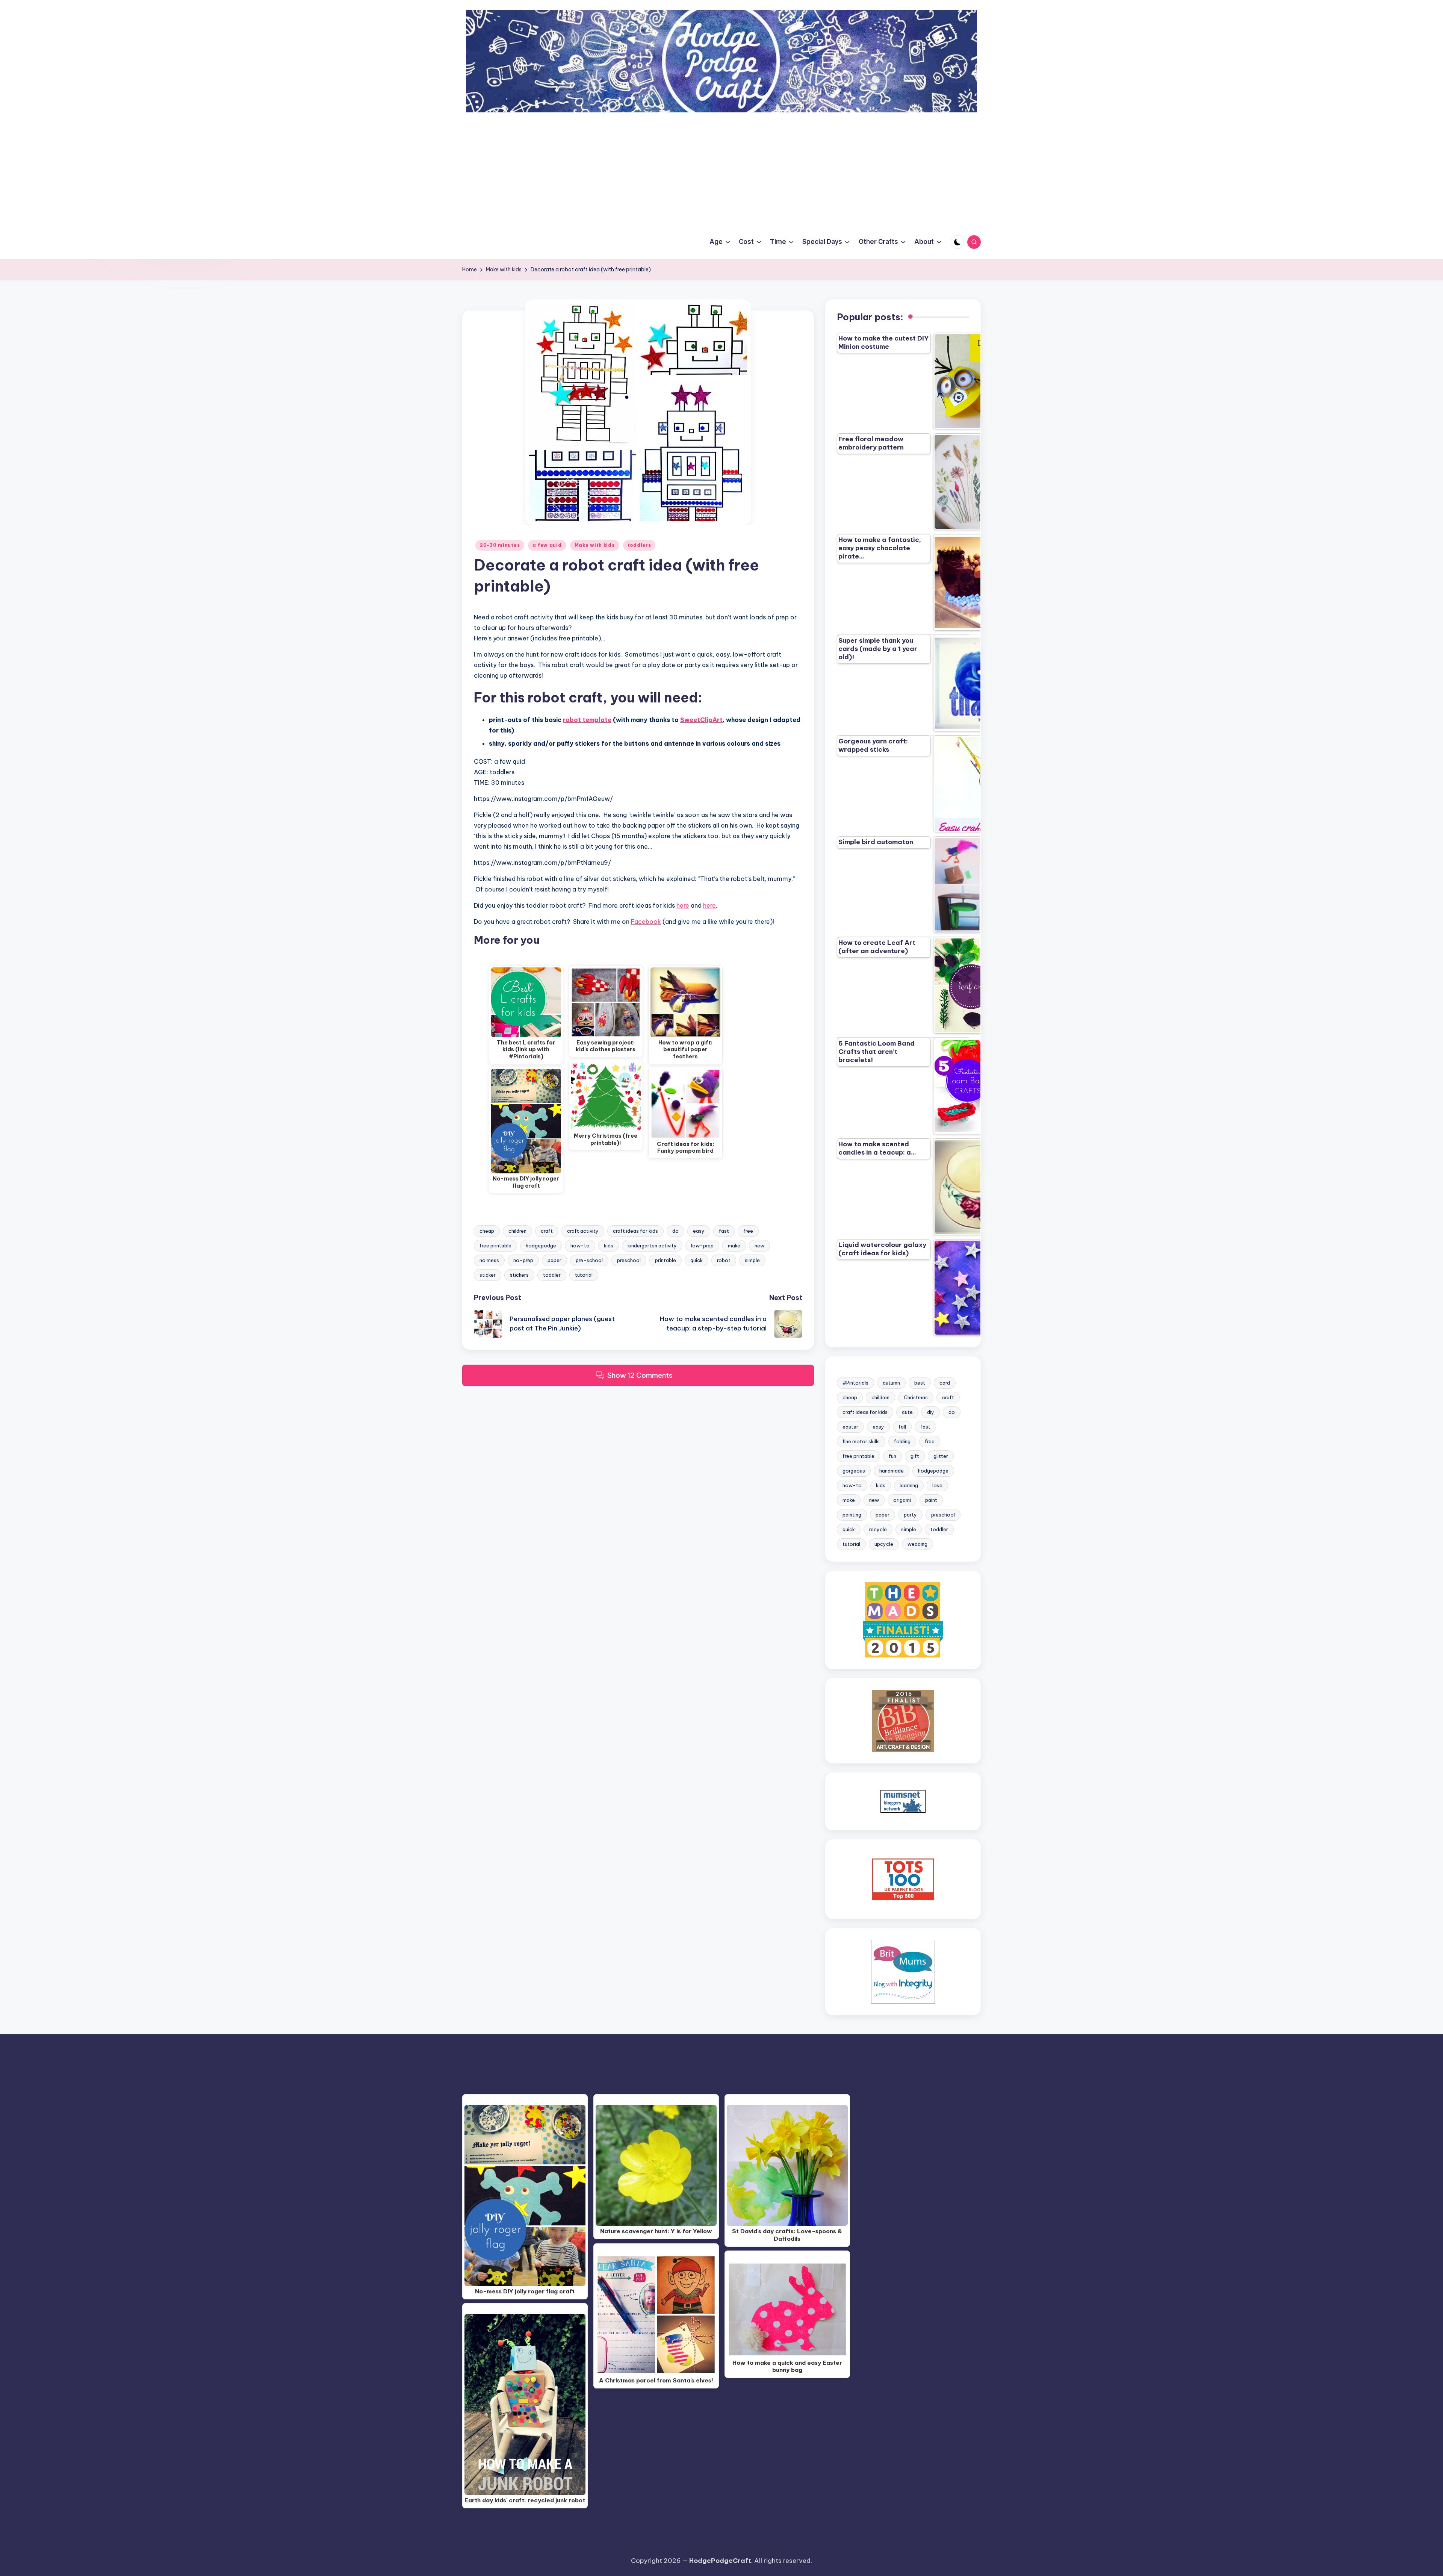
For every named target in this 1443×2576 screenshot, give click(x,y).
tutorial (584, 1275)
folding (902, 1441)
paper (554, 1260)
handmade (892, 1471)
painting (852, 1515)
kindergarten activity (652, 1246)
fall (902, 1427)
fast (724, 1231)
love (937, 1485)
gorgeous (854, 1471)
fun (892, 1456)
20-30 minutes (500, 545)
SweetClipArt (701, 720)
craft (547, 1231)
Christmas (916, 1397)
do (675, 1231)
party (910, 1515)
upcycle (884, 1544)
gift (915, 1456)
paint (931, 1500)
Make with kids (595, 545)
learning (909, 1485)
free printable (495, 1246)
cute (907, 1412)
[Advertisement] (721, 169)
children (517, 1231)
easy (699, 1231)
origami (902, 1500)
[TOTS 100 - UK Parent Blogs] (903, 1879)
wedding (917, 1544)
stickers (519, 1275)
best (920, 1383)
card (945, 1383)
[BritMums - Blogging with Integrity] (903, 1971)
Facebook (646, 922)
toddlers (639, 545)
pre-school (589, 1260)
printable (666, 1260)
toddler (552, 1275)
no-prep (523, 1260)
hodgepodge (541, 1246)
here (683, 905)
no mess (489, 1260)
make (734, 1246)
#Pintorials (855, 1383)
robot (724, 1260)
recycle (878, 1529)
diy (931, 1412)
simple (752, 1260)
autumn (891, 1383)
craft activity (583, 1231)
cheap (487, 1231)
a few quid (547, 545)
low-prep (702, 1246)
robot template (587, 720)
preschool (629, 1260)
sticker (488, 1275)
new (759, 1246)
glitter (941, 1456)
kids (609, 1246)
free (748, 1231)
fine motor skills (861, 1441)
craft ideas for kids (635, 1231)
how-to (580, 1246)
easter (850, 1427)
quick (697, 1260)
